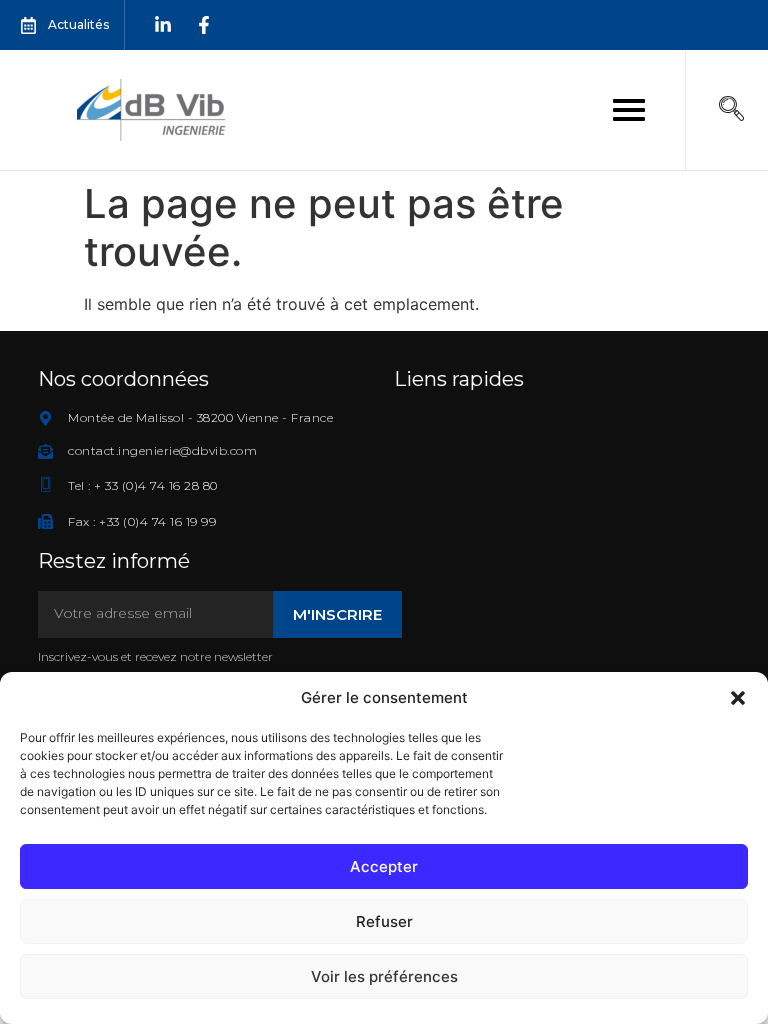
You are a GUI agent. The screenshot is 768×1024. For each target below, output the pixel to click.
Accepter (384, 866)
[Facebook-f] (204, 25)
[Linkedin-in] (163, 25)
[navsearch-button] (731, 110)
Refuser (384, 921)
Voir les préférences (384, 976)
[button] (738, 698)
